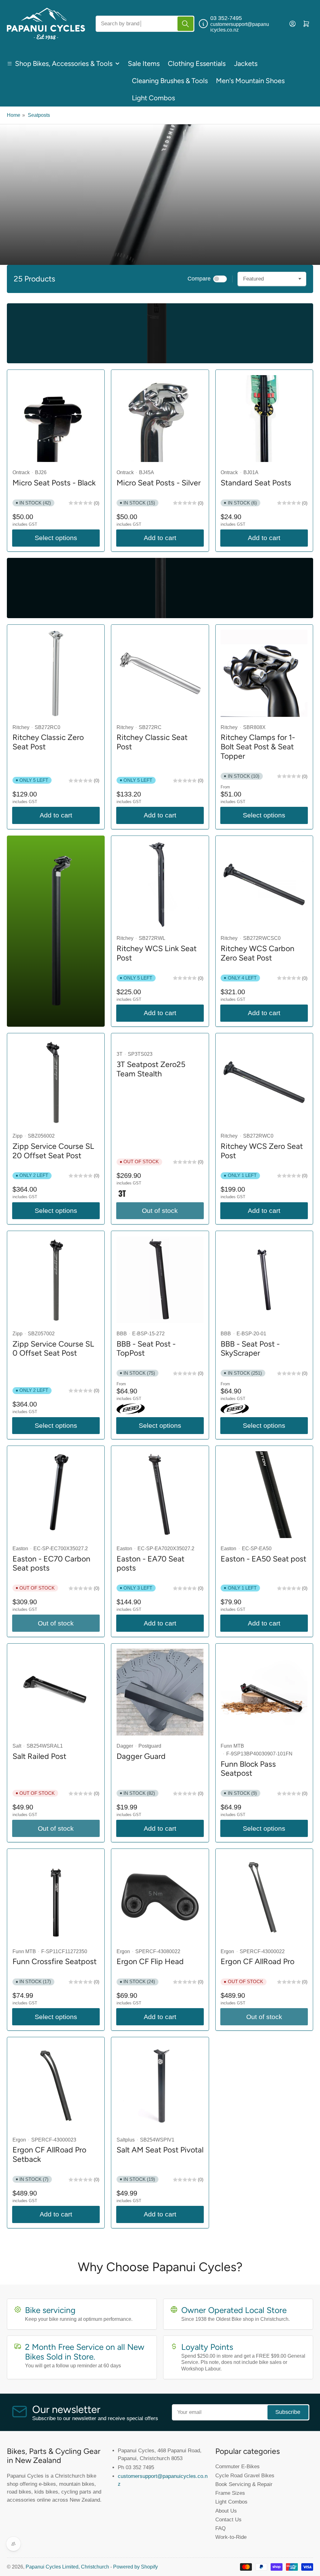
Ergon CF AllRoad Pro (257, 1961)
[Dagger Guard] (160, 1692)
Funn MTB (232, 1746)
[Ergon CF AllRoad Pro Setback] (56, 2086)
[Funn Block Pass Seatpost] (264, 1692)
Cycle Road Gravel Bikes (245, 2475)
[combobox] (145, 24)
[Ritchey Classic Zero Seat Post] (56, 673)
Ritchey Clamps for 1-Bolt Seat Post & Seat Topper (258, 746)
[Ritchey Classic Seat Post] (160, 673)
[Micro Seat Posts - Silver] (160, 419)
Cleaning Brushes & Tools (170, 81)
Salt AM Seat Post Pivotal (160, 2150)
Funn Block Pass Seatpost (248, 1769)
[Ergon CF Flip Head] (160, 1897)
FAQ (220, 2528)
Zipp (17, 1136)
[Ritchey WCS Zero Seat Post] (264, 1082)
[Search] (185, 24)
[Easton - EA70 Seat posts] (160, 1495)
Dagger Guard (141, 1756)
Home (14, 115)
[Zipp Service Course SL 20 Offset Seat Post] (56, 1082)
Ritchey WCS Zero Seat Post (262, 1151)
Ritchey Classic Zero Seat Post (48, 742)
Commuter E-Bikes (237, 2466)
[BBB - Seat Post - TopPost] (160, 1280)
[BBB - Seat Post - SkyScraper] (264, 1280)
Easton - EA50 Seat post (263, 1559)
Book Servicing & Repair (244, 2484)
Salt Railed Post (39, 1756)
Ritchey (21, 727)
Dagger (125, 1746)
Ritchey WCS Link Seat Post (157, 953)
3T (120, 1054)
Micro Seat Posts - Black (54, 483)
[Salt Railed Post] (56, 1692)
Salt (17, 1746)
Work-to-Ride (231, 2537)
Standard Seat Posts (256, 483)
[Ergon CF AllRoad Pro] (264, 1897)
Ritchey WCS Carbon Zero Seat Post (257, 953)
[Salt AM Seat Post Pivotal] (160, 2086)
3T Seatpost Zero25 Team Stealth (151, 1069)
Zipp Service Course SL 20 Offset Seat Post (53, 1151)
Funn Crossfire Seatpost (55, 1961)
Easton (20, 1549)
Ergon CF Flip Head (150, 1961)
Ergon (123, 1951)
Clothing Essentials (197, 64)
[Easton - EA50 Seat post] (264, 1495)
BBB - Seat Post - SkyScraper (250, 1348)
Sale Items (144, 64)
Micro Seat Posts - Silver (159, 483)
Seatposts (39, 115)
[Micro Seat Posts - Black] (56, 419)
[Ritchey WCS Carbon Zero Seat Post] (264, 884)
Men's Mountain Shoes (250, 81)
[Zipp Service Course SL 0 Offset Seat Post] (56, 1280)
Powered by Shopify (135, 2567)
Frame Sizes (230, 2493)
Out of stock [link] (56, 1623)
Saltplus (126, 2140)
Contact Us (228, 2519)
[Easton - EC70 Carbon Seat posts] (56, 1495)
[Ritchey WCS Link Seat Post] (160, 884)
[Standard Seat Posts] (264, 419)
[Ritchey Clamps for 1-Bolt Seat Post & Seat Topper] (264, 673)
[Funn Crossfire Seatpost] (56, 1897)
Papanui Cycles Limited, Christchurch (67, 2567)
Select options (56, 538)
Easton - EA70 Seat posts (150, 1563)
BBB (122, 1334)
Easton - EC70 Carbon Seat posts (51, 1563)
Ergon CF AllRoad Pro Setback (49, 2154)
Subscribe (288, 2412)
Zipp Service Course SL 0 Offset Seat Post (53, 1348)
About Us (226, 2511)
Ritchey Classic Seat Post (152, 742)
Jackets (246, 64)
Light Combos (153, 98)
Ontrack (21, 472)
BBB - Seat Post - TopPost (146, 1348)
